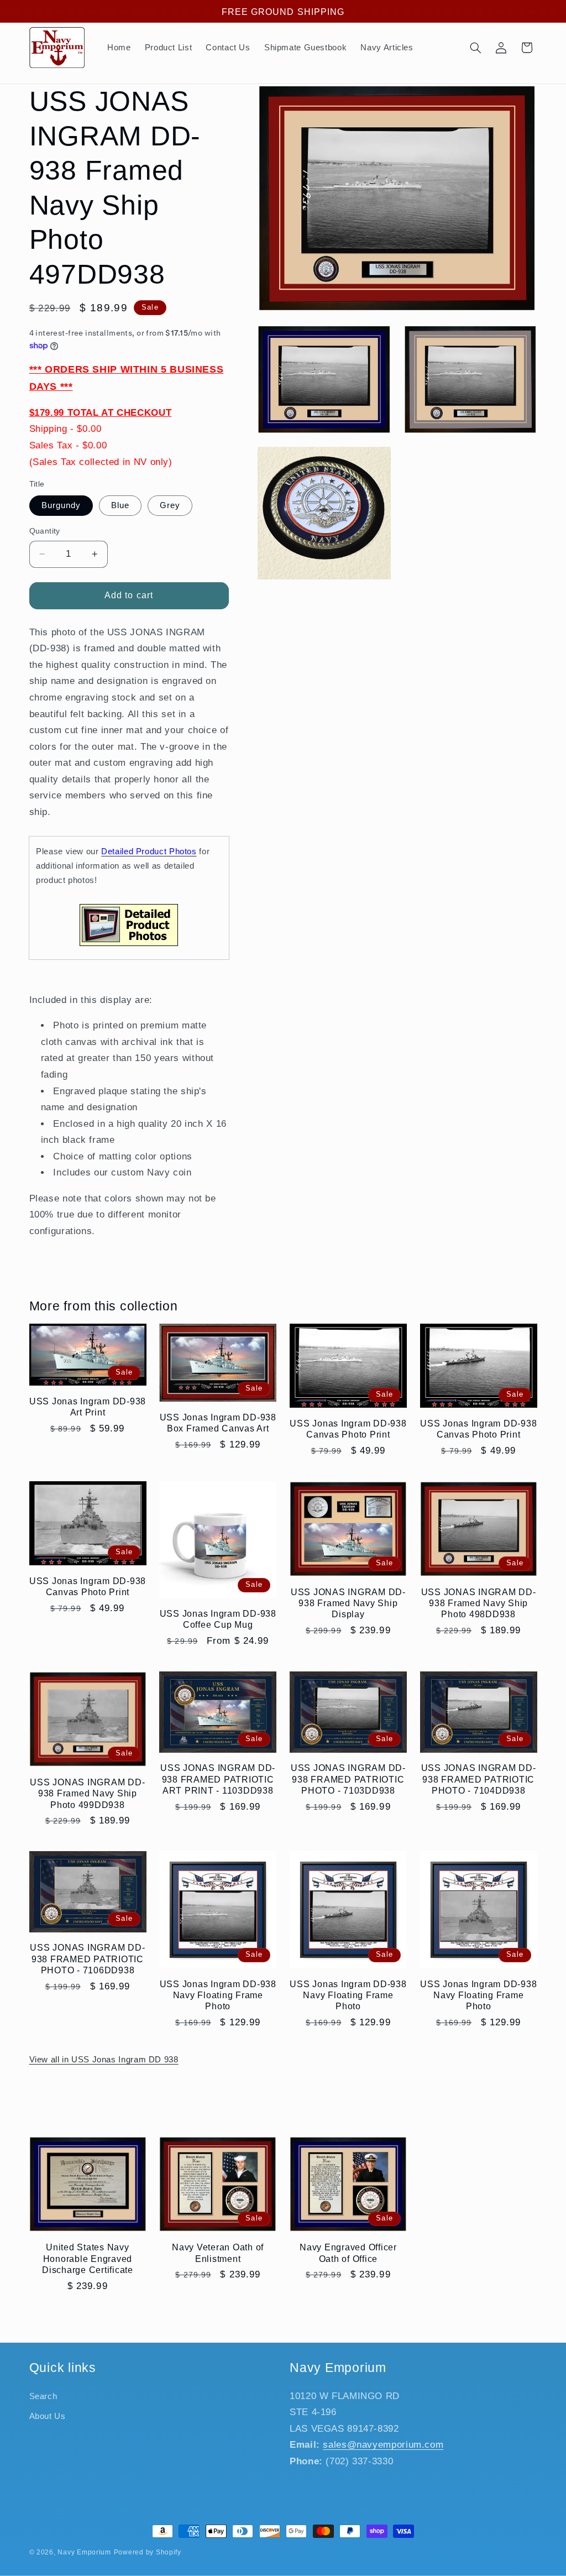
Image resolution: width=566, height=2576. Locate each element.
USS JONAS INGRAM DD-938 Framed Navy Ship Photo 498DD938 (479, 1603)
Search (43, 2396)
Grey (170, 505)
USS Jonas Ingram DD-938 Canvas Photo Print (348, 1429)
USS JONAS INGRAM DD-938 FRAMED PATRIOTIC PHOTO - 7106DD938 (87, 1959)
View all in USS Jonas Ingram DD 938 (104, 2060)
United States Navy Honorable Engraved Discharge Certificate (88, 2258)
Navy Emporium (84, 2552)
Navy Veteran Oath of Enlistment (218, 2253)
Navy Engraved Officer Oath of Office (348, 2253)
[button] (475, 48)
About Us (48, 2416)
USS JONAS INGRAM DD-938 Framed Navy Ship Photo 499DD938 (87, 1793)
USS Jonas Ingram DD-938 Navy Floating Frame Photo (218, 1995)
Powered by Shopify (148, 2552)
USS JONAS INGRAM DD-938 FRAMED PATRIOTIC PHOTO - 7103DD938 (348, 1779)
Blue (120, 505)
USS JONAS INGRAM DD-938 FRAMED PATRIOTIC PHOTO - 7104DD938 (479, 1779)
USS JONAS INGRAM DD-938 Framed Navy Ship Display (348, 1603)
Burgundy (61, 505)
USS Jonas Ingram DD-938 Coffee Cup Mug (218, 1619)
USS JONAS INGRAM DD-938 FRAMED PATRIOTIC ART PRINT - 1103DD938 (218, 1779)
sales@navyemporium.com (383, 2445)
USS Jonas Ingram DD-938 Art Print (88, 1407)
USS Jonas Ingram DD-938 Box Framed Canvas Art (218, 1423)
